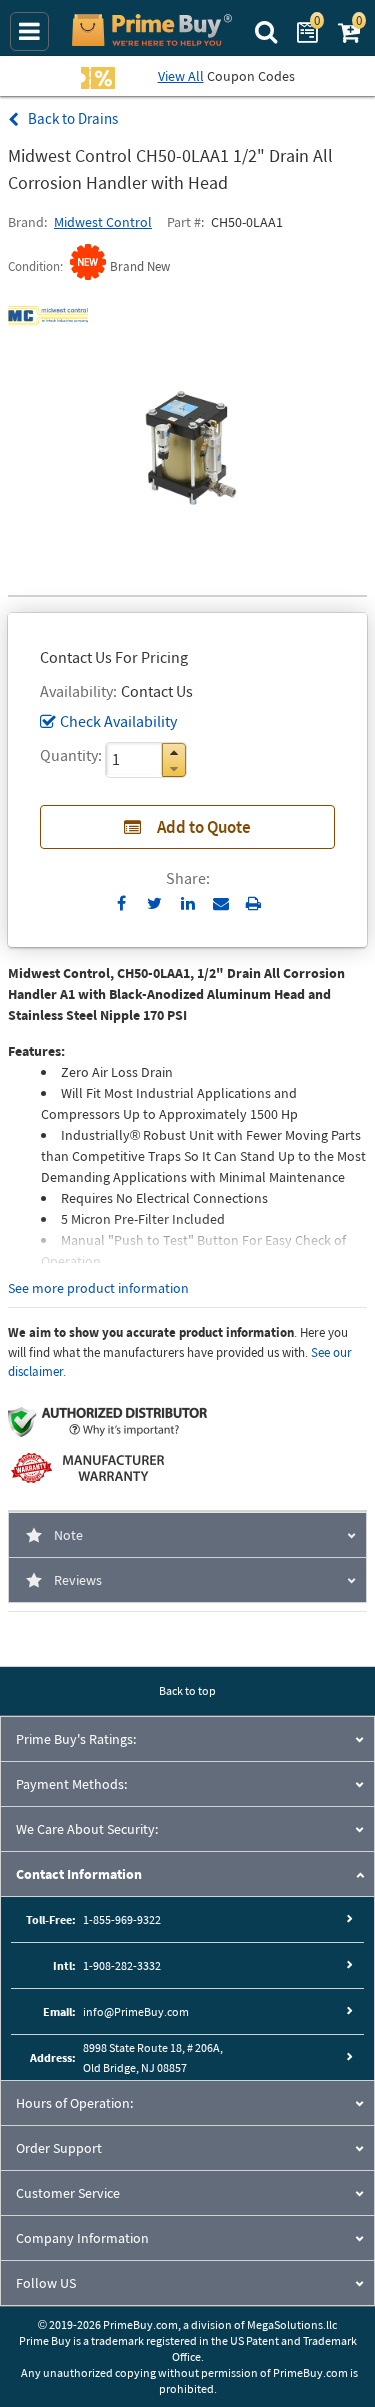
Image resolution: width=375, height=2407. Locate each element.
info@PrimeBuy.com (136, 2011)
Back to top (187, 1690)
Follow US (46, 2283)
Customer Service (68, 2193)
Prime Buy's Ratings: (76, 1739)
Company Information (82, 2238)
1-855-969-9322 (122, 1919)
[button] (174, 752)
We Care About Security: (87, 1829)
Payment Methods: (71, 1784)
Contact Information (79, 1874)
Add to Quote (204, 827)
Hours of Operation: (74, 2103)
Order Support (59, 2148)
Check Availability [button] (118, 721)
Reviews (78, 1580)
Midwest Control (103, 222)
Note (68, 1535)
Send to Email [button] (220, 904)
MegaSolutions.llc (292, 2324)
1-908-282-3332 (122, 1965)
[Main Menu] (29, 31)
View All (181, 76)
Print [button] (253, 903)
